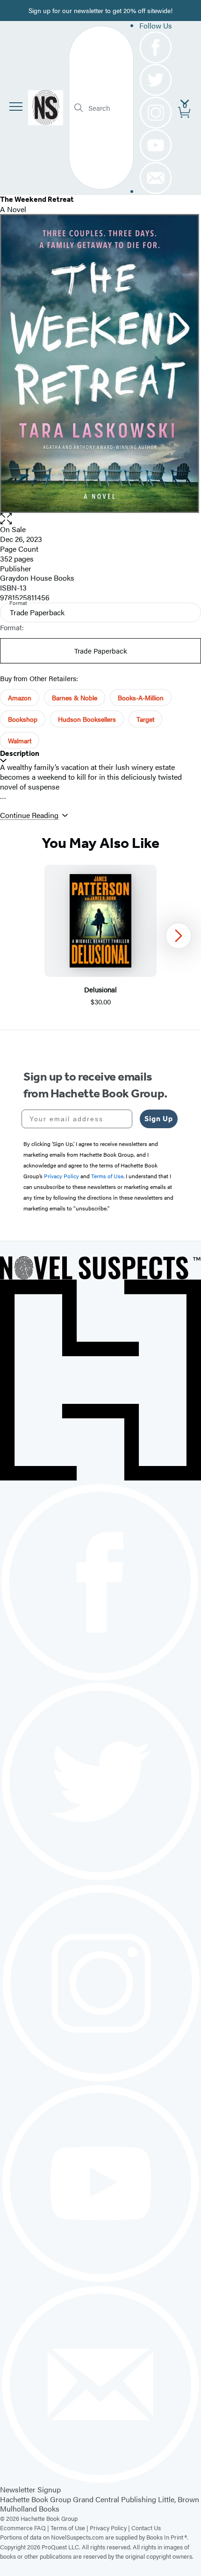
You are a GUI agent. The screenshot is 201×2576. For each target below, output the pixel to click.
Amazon (20, 697)
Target (145, 719)
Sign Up (159, 1119)
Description (20, 753)
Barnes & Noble (75, 697)
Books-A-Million (141, 697)
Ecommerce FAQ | (25, 2528)
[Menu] (16, 107)
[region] (100, 936)
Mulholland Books (30, 2508)
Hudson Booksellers (87, 719)
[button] (100, 519)
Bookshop (23, 719)
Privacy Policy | (111, 2528)
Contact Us (146, 2528)
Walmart (20, 740)
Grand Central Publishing (115, 2499)
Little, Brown (179, 2499)
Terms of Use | (70, 2528)
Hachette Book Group (36, 2499)
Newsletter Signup (30, 2489)
